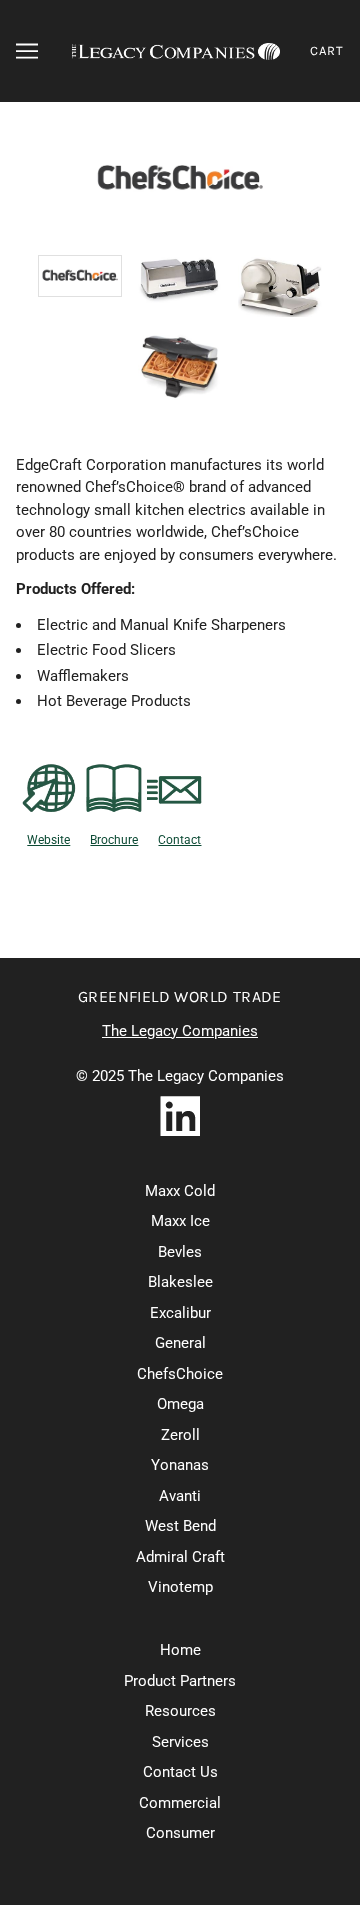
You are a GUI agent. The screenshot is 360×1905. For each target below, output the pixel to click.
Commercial (180, 1803)
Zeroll (180, 1435)
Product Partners (180, 1681)
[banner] (176, 51)
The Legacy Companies (180, 1031)
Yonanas (180, 1465)
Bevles (180, 1252)
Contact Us (180, 1772)
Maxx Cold (180, 1191)
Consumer (180, 1833)
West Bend (180, 1526)
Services (180, 1742)
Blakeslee (180, 1282)
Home (180, 1650)
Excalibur (180, 1313)
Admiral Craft (180, 1557)
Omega (180, 1404)
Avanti (180, 1496)
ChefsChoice (180, 1374)
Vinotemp (180, 1587)
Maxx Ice (180, 1221)
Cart (327, 50)
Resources (180, 1711)
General (180, 1343)
